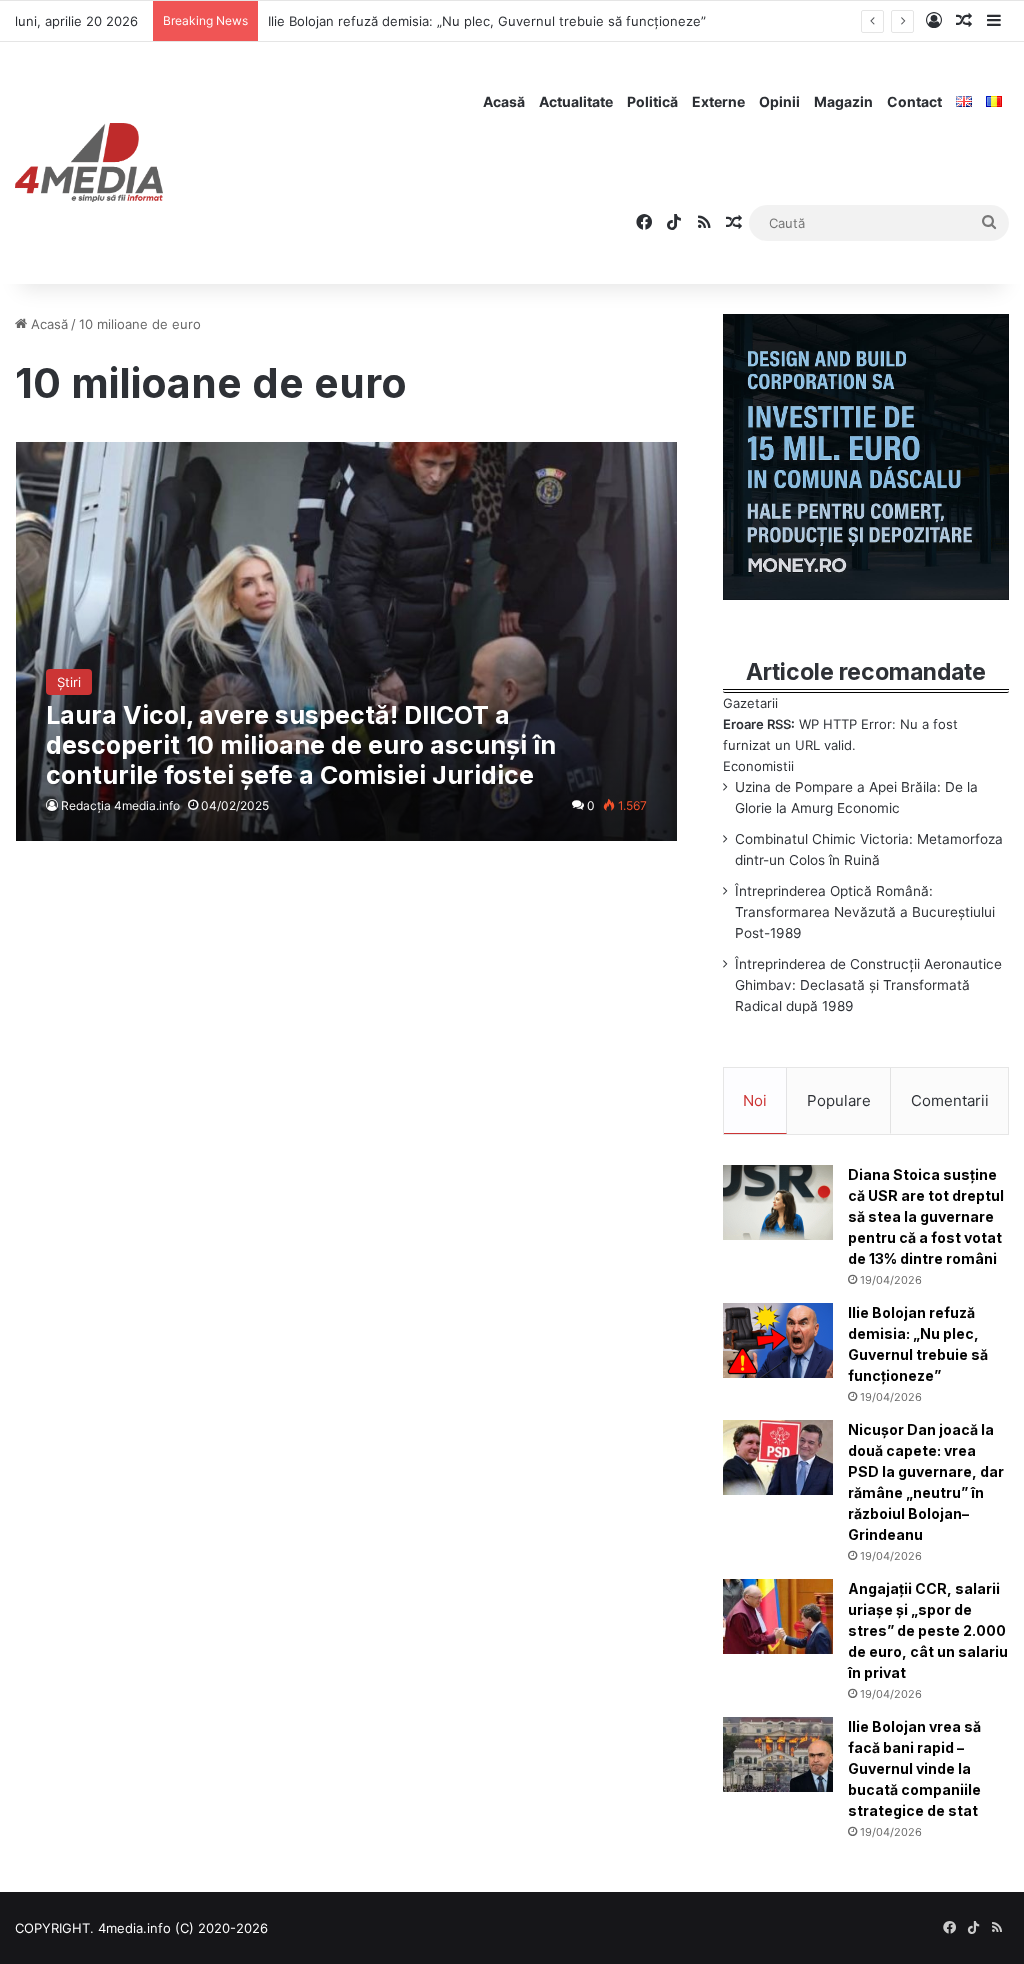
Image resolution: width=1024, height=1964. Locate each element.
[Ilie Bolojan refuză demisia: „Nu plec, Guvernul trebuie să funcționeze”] (778, 1340)
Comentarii (950, 1100)
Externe (718, 101)
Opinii (779, 101)
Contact (914, 101)
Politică (652, 101)
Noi (755, 1100)
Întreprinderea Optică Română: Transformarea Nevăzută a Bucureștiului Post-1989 (865, 912)
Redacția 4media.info (120, 805)
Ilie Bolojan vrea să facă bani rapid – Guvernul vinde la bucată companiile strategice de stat (914, 1768)
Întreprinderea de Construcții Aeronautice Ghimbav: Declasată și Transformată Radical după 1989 (868, 985)
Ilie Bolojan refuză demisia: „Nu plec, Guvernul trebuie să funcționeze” (487, 21)
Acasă (504, 101)
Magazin (843, 101)
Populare (839, 1100)
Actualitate (576, 101)
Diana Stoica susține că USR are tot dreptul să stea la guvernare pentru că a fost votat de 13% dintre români (926, 1216)
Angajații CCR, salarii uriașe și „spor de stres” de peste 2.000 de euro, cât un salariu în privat (928, 1630)
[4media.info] (89, 163)
